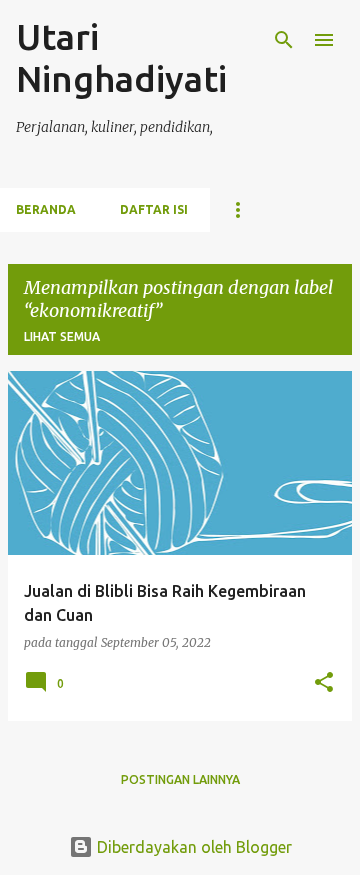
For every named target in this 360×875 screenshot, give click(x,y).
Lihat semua (62, 336)
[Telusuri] (284, 40)
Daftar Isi (154, 209)
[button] (324, 683)
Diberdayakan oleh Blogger (192, 847)
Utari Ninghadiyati (121, 57)
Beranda (46, 209)
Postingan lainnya (180, 779)
